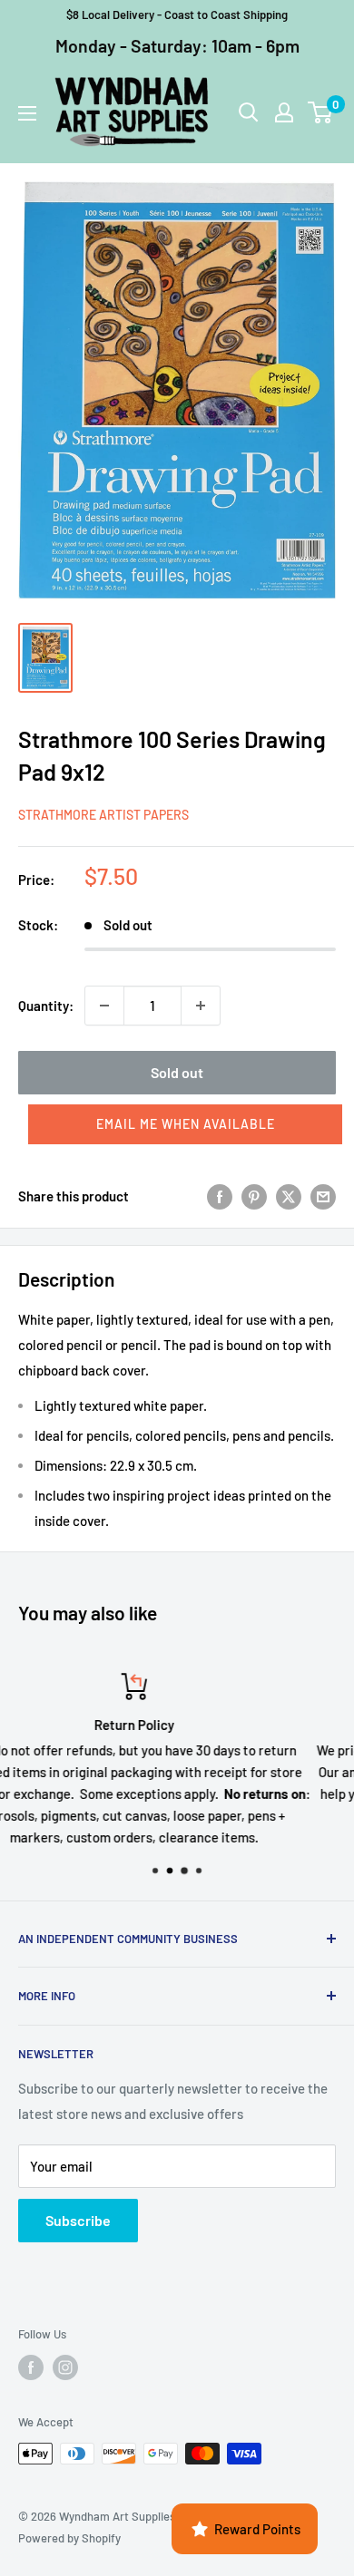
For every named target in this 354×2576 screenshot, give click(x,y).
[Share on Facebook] (220, 1196)
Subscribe (78, 2220)
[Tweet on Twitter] (289, 1196)
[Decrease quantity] (104, 1006)
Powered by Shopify (69, 2538)
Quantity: (46, 1006)
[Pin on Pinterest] (254, 1196)
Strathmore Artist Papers (103, 815)
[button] (185, 1124)
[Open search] (249, 112)
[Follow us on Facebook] (31, 2367)
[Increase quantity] (201, 1006)
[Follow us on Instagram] (65, 2367)
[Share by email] (323, 1196)
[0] (321, 112)
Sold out (177, 1072)
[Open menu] (27, 113)
